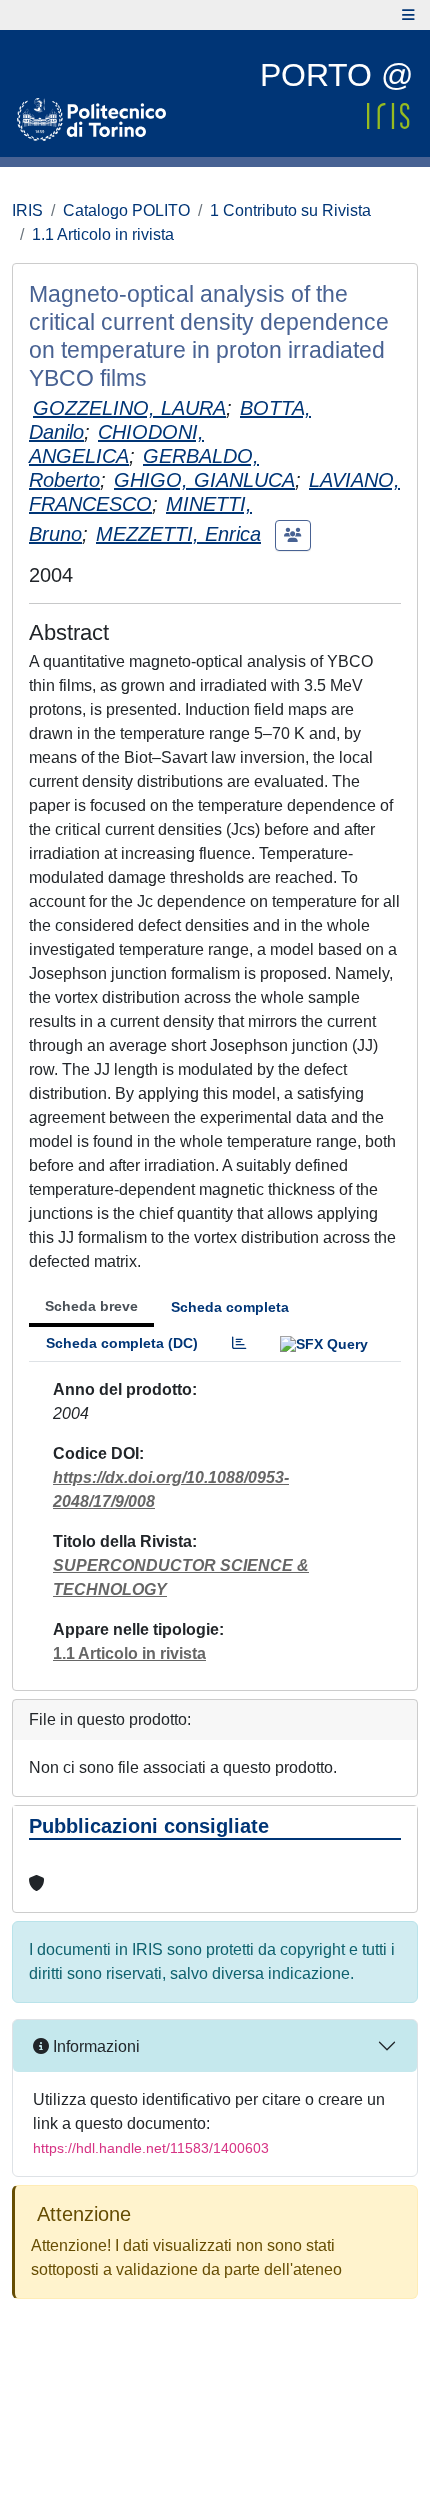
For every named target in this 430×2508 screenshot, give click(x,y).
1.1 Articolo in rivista (103, 234)
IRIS (27, 210)
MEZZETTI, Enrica (178, 534)
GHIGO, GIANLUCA (204, 480)
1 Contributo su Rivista (290, 210)
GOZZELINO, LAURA (129, 408)
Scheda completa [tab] (230, 1307)
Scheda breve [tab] (91, 1306)
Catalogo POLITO (126, 210)
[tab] (239, 1343)
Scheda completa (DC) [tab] (122, 1343)
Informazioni (94, 2046)
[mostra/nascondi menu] (408, 15)
